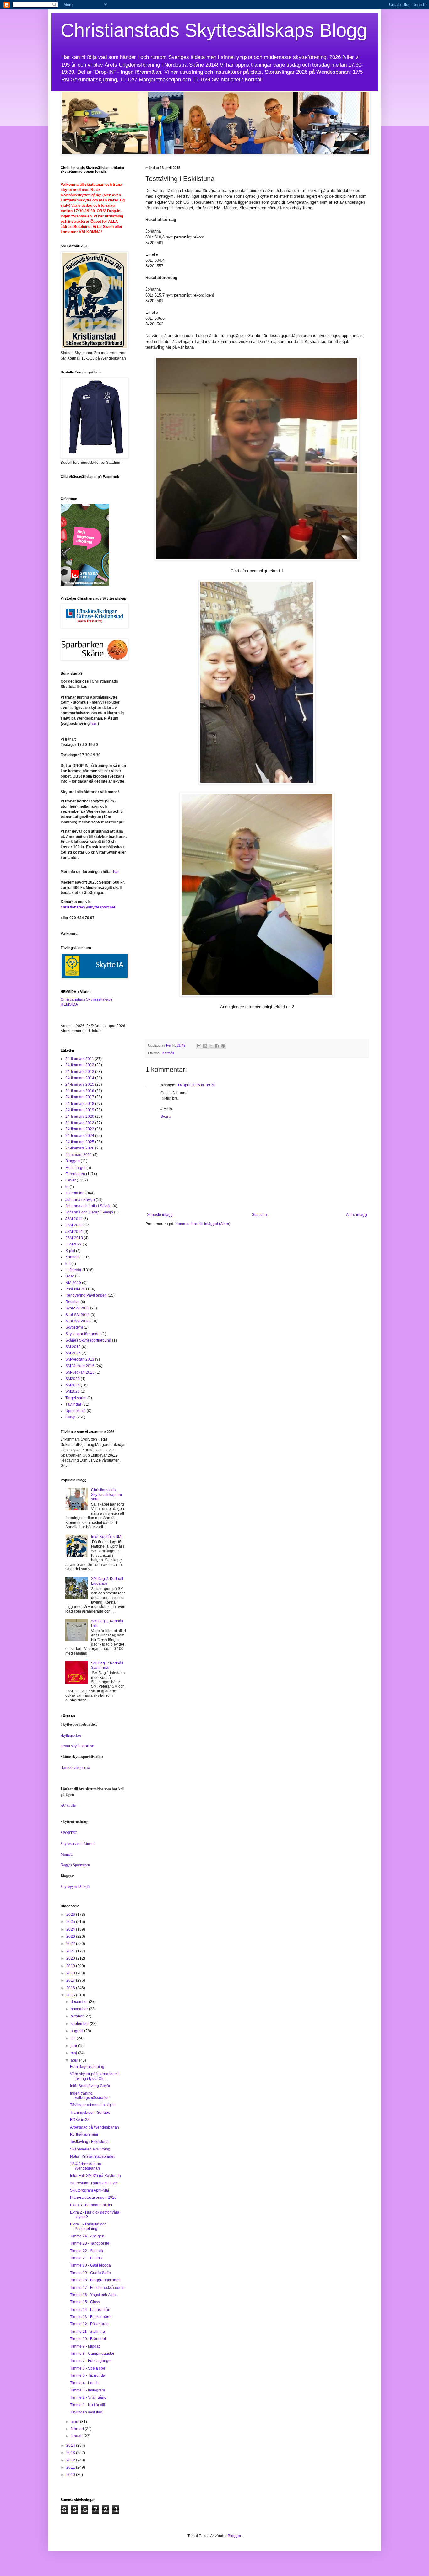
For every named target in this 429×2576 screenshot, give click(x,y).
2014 (71, 2445)
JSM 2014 (74, 1232)
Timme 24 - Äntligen (87, 2236)
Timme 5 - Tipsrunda (88, 2375)
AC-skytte (68, 1805)
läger (70, 1276)
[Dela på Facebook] (217, 1046)
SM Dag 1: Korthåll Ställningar (107, 1665)
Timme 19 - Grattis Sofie (90, 2273)
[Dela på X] (211, 1046)
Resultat (72, 1302)
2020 (71, 1958)
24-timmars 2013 (80, 1072)
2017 (71, 1980)
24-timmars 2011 (80, 1059)
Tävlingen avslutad (86, 2412)
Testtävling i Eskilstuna (89, 2142)
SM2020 (73, 1379)
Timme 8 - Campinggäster (92, 2354)
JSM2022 (73, 1244)
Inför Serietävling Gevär (90, 2086)
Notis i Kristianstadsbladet (92, 2156)
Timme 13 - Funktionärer (91, 2317)
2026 (71, 1915)
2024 (71, 1929)
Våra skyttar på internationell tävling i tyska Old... (94, 2076)
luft (68, 1264)
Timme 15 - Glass (85, 2302)
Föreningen (75, 1174)
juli (74, 2038)
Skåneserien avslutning (90, 2149)
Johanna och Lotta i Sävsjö (88, 1206)
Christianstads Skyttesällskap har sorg (107, 1494)
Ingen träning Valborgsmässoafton (90, 2096)
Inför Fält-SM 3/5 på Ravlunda (95, 2176)
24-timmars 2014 (80, 1078)
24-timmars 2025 (80, 1142)
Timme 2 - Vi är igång (88, 2397)
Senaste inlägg (160, 1215)
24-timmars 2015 (80, 1084)
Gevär (71, 1180)
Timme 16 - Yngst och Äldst (93, 2295)
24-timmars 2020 (80, 1117)
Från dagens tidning (87, 2067)
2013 (71, 2453)
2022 (71, 1944)
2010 (71, 2475)
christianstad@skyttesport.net (88, 907)
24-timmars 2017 (80, 1097)
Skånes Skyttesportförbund (88, 1340)
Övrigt (70, 1417)
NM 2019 (73, 1283)
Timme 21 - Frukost (86, 2258)
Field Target (75, 1168)
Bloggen (73, 1161)
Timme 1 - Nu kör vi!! (87, 2405)
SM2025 (73, 1385)
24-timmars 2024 (80, 1136)
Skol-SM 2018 (77, 1321)
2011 (71, 2467)
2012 (71, 2460)
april (75, 2060)
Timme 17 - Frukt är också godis (97, 2288)
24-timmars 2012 (80, 1065)
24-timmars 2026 (80, 1148)
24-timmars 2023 (80, 1129)
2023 (71, 1936)
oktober (78, 2016)
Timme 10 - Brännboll (88, 2339)
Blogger (234, 2536)
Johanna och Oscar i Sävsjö (89, 1212)
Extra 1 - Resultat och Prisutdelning (88, 2226)
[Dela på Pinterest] (223, 1046)
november (80, 2009)
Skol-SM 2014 (77, 1315)
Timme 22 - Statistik (87, 2251)
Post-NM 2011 (77, 1289)
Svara (166, 1117)
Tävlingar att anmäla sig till (93, 2105)
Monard (67, 1854)
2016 (71, 1988)
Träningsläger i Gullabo (90, 2113)
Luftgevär (73, 1270)
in (67, 1187)
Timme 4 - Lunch (84, 2383)
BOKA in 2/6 (80, 2120)
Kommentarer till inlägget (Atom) (203, 1224)
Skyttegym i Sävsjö (75, 1886)
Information (75, 1193)
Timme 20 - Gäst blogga (90, 2265)
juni (74, 2046)
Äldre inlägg (356, 1215)
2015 (71, 1995)
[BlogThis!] (205, 1046)
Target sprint (76, 1398)
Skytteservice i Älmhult (78, 1843)
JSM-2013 (74, 1238)
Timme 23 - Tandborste (90, 2243)
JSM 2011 (74, 1219)
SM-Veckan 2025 (80, 1372)
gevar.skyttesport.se (77, 1746)
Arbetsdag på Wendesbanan (95, 2127)
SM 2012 (73, 1347)
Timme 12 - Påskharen (89, 2324)
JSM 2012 (74, 1225)
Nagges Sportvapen (75, 1865)
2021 (71, 1951)
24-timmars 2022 (80, 1123)
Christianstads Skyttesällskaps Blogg (214, 30)
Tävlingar (73, 1404)
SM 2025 (73, 1353)
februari (78, 2429)
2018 (71, 1973)
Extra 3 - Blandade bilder (91, 2205)
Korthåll (168, 1053)
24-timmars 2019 (80, 1110)
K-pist (70, 1251)
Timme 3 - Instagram (87, 2390)
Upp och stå (76, 1411)
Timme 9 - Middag (85, 2346)
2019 (71, 1966)
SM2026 (73, 1391)
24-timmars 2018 (80, 1104)
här (93, 724)
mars (75, 2422)
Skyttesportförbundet (83, 1334)
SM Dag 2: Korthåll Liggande (107, 1581)
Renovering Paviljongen (86, 1295)
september (80, 2024)
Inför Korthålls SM (106, 1537)
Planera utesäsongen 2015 (93, 2198)
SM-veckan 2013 (80, 1359)
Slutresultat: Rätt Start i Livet (94, 2183)
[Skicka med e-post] (199, 1046)
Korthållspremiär (84, 2134)
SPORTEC (69, 1832)
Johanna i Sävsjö (80, 1200)
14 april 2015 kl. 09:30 (196, 1085)
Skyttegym (74, 1327)
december (80, 2002)
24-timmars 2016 (80, 1091)
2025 (71, 1922)
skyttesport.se (71, 1735)
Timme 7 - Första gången (91, 2361)
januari (77, 2436)
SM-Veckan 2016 (80, 1366)
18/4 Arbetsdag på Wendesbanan (86, 2166)
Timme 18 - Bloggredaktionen (95, 2280)
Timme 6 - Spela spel (88, 2368)
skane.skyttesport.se (76, 1767)
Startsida (259, 1215)
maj (74, 2053)
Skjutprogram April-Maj (90, 2190)
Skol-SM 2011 (77, 1308)
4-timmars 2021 (79, 1155)
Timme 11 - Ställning (87, 2332)
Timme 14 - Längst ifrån (90, 2310)
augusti (77, 2031)
